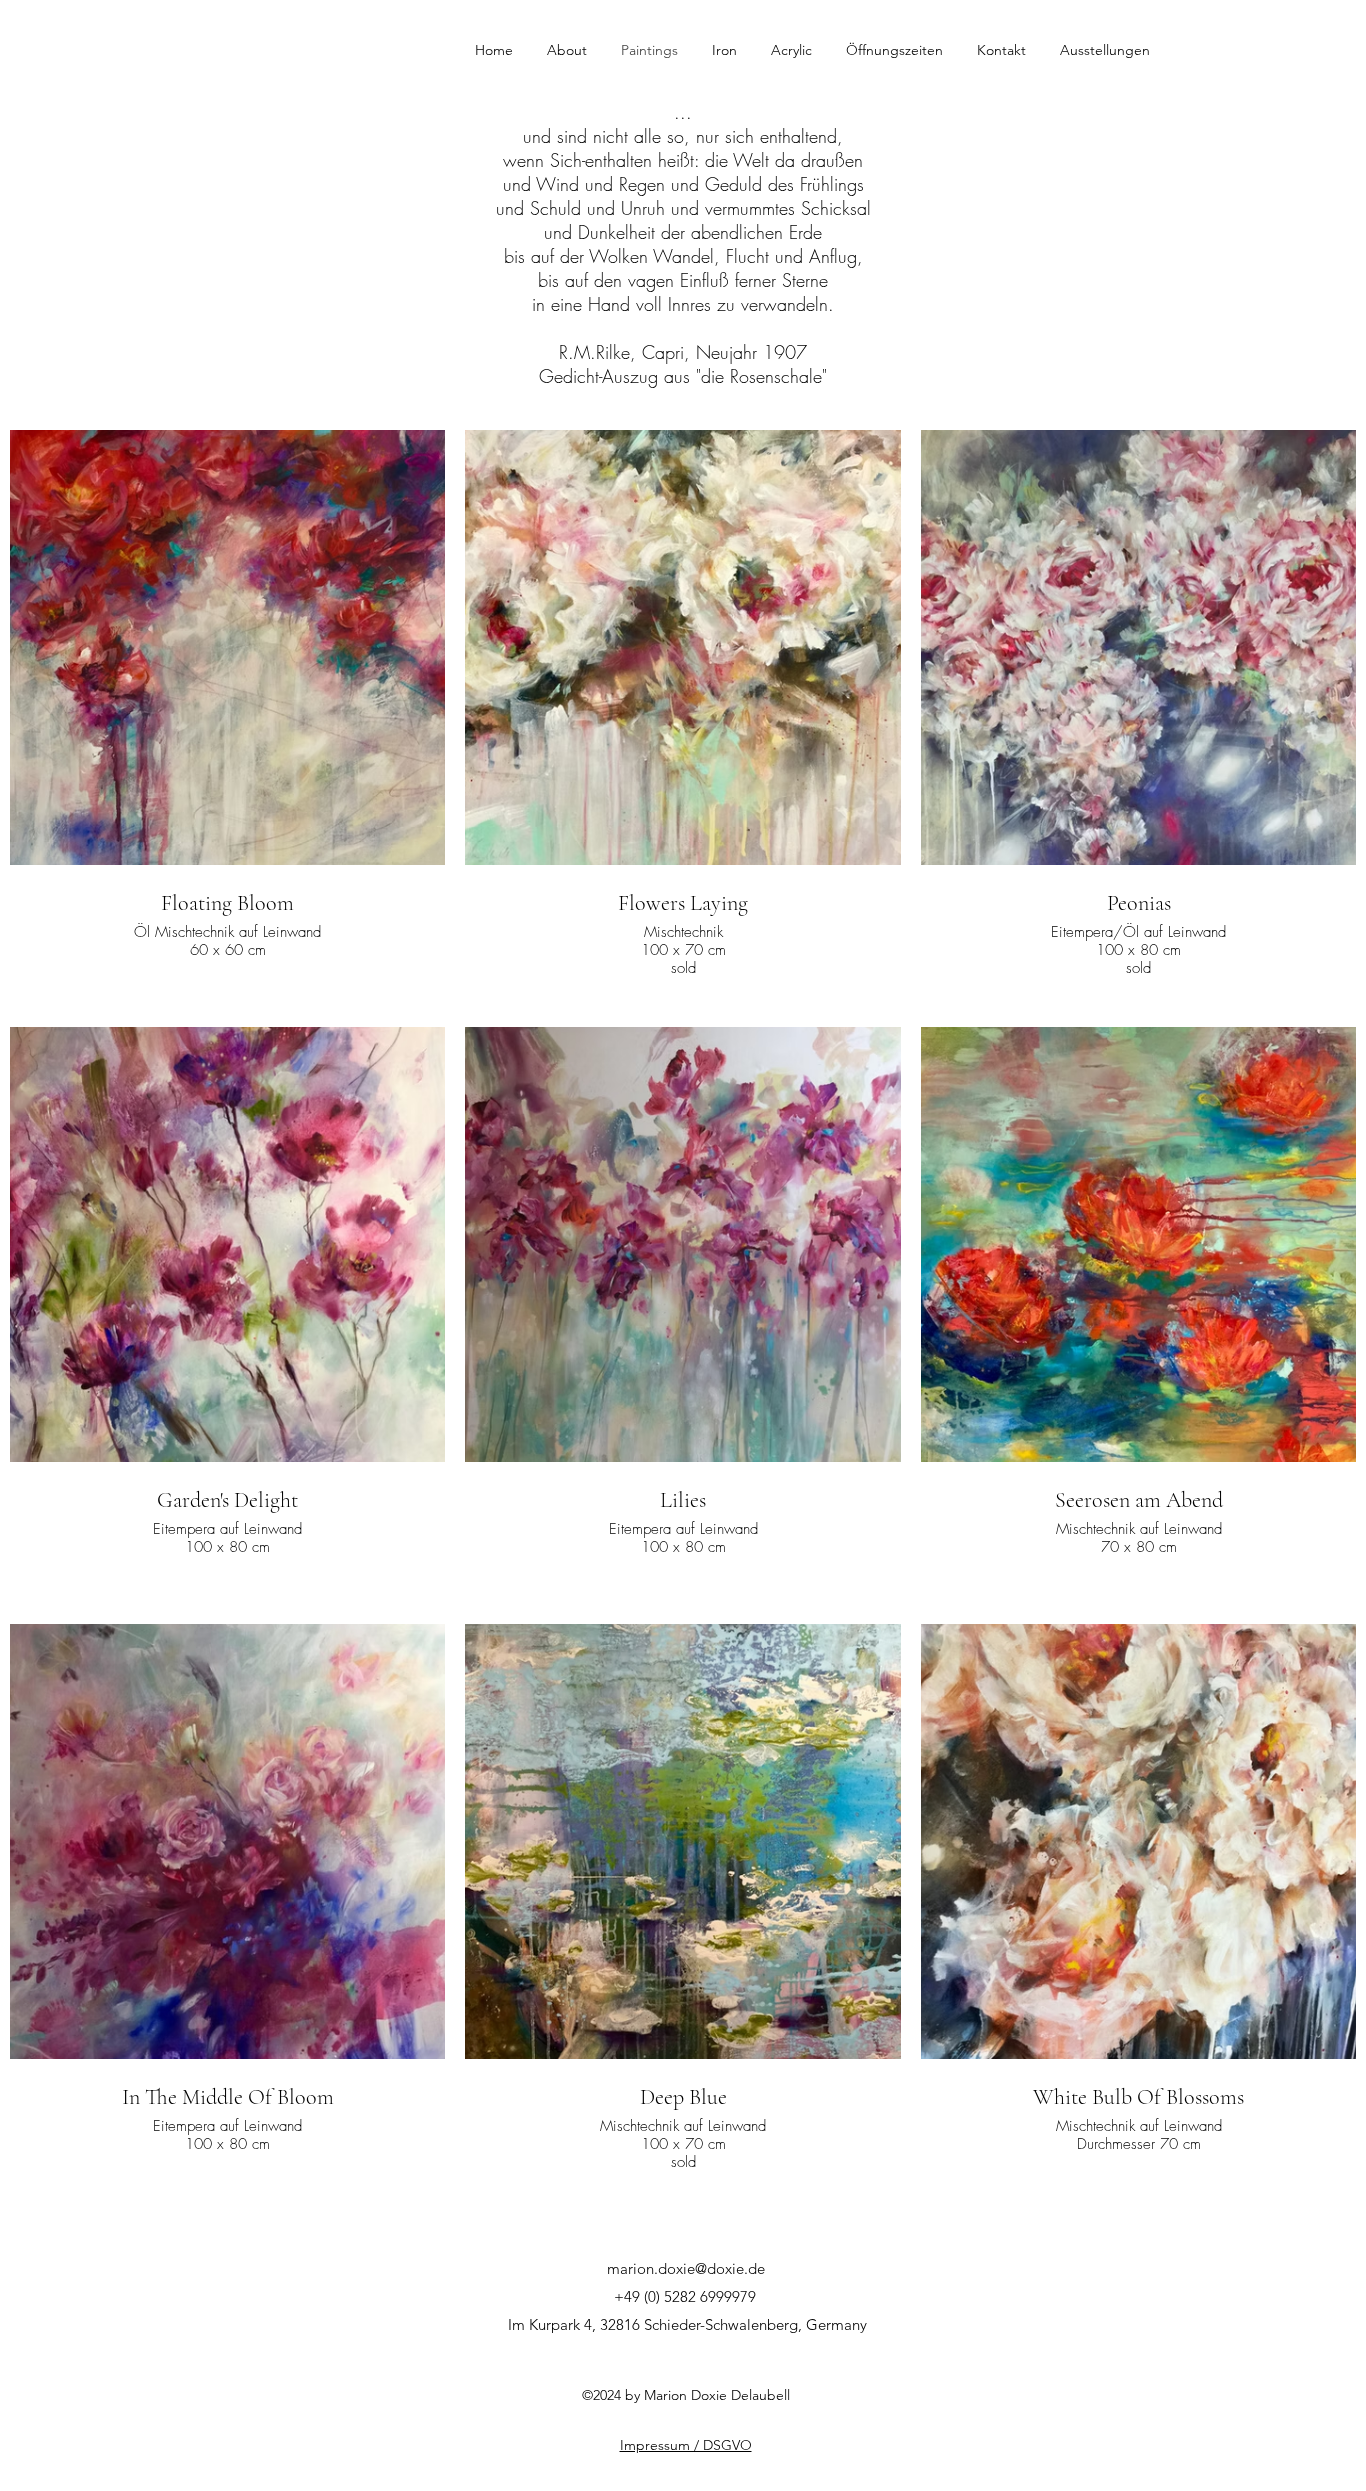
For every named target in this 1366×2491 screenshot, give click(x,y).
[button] (574, 50)
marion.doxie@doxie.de (686, 2268)
